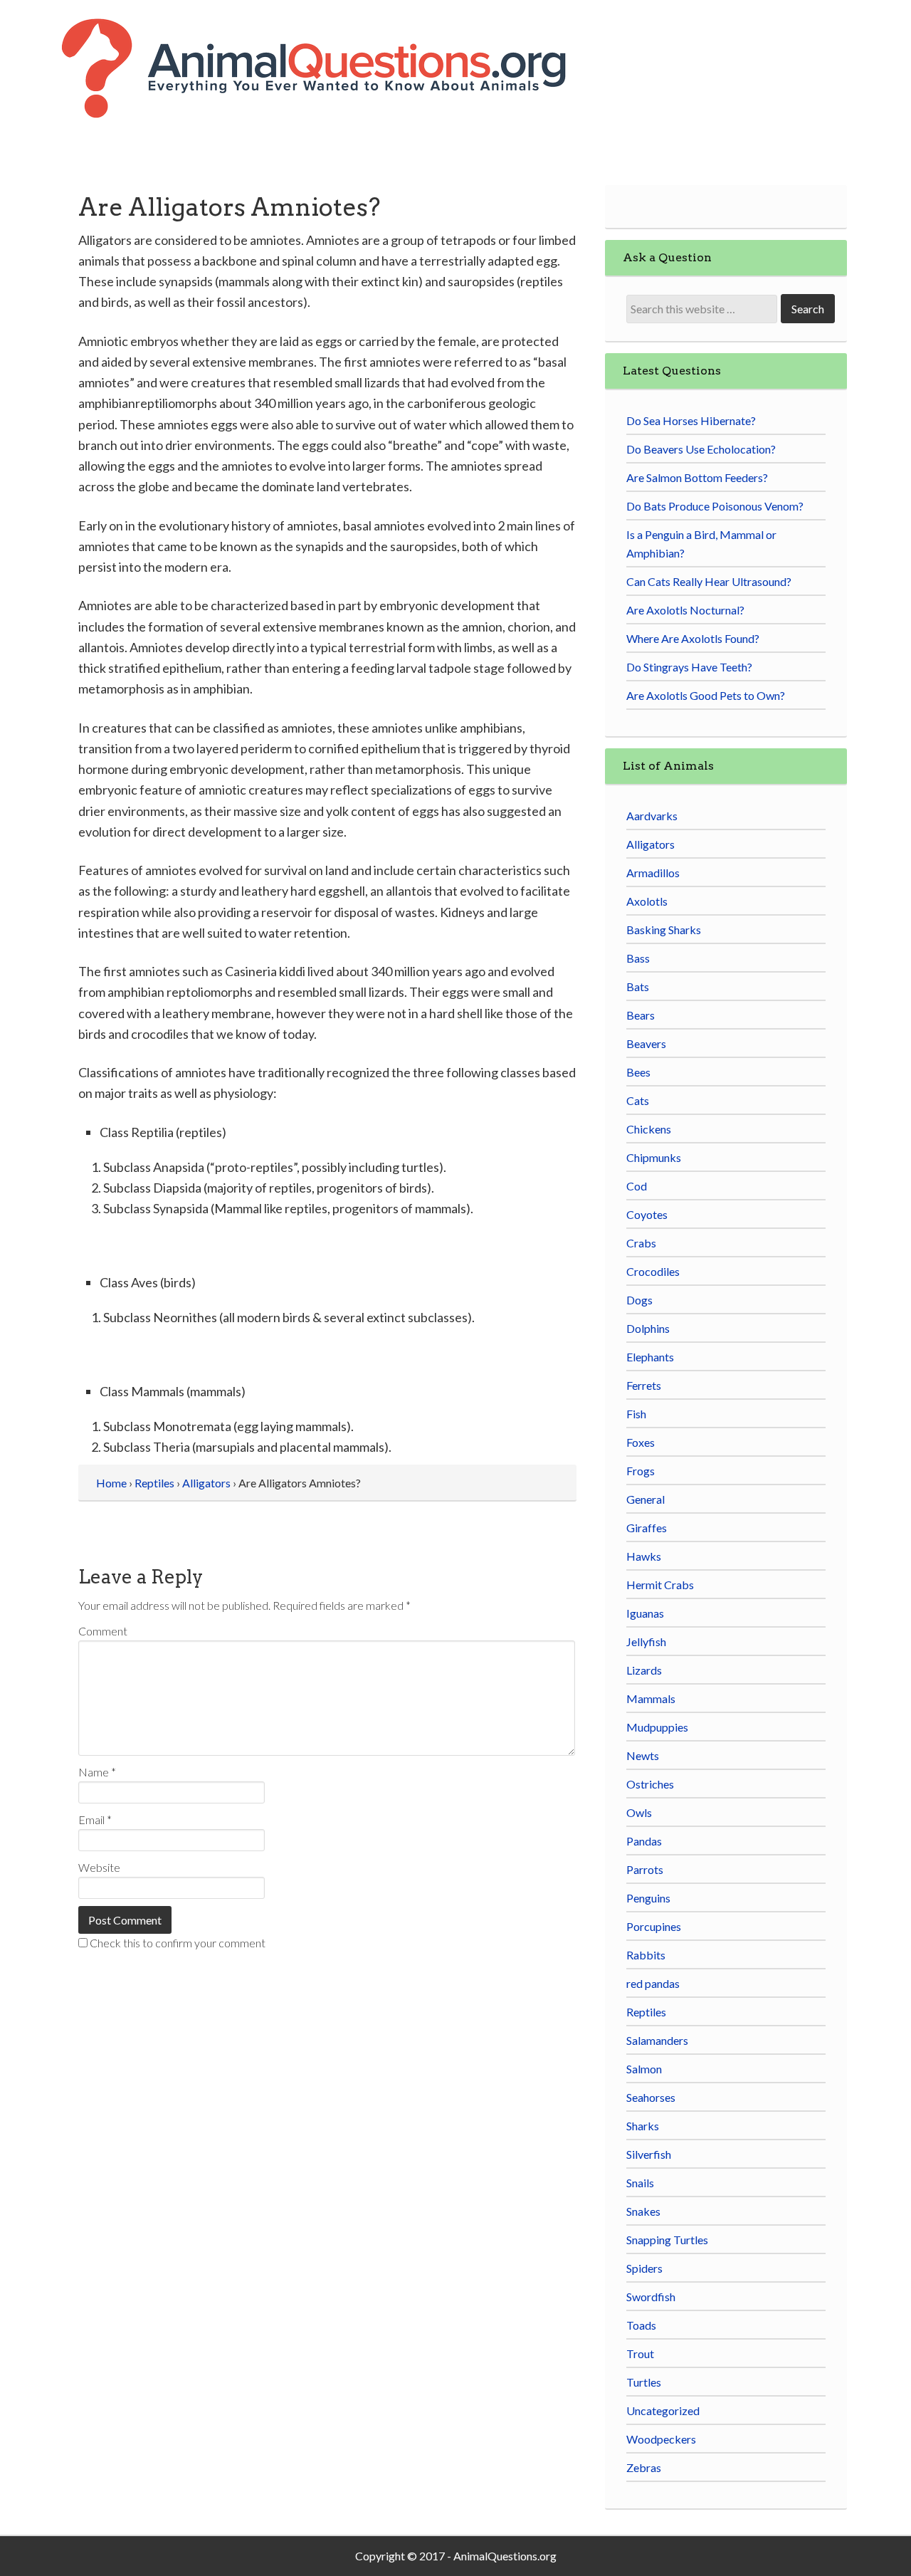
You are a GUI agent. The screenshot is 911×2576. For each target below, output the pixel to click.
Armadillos (653, 873)
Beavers (646, 1043)
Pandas (644, 1841)
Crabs (641, 1243)
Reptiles (646, 2012)
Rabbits (646, 1955)
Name (97, 1772)
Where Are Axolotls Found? (693, 638)
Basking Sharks (664, 930)
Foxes (641, 1442)
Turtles (644, 2382)
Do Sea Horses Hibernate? (691, 420)
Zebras (644, 2467)
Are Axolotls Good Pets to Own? (706, 695)
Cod (637, 1186)
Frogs (641, 1471)
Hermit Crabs (660, 1585)
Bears (641, 1015)
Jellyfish (646, 1642)
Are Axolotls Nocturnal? (685, 610)
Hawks (644, 1556)
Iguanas (645, 1613)
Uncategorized (663, 2410)
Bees (638, 1072)
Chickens (649, 1129)
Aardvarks (652, 816)
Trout (640, 2354)
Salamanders (657, 2040)
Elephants (650, 1357)
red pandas (653, 1983)
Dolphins (648, 1328)
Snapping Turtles (667, 2240)
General (646, 1499)
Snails (640, 2183)
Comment (103, 1631)
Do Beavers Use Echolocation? (701, 449)
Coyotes (647, 1214)
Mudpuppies (657, 1727)
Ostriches (650, 1784)
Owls (639, 1812)
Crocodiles (653, 1271)
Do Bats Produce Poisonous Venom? (715, 506)
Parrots (645, 1869)
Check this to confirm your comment (177, 1943)
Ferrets (644, 1385)
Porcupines (654, 1926)
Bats (638, 986)
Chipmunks (654, 1157)
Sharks (643, 2126)
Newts (643, 1755)
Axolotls (647, 901)
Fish (636, 1414)
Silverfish (649, 2154)
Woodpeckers (661, 2439)
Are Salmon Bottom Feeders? (697, 477)
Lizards (644, 1670)
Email (95, 1820)
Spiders (644, 2268)
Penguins (648, 1898)
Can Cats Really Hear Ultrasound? (709, 581)
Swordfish (651, 2297)
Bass (638, 958)
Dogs (639, 1300)
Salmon (644, 2069)
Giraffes (647, 1528)
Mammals (651, 1698)
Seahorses (651, 2097)
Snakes (643, 2211)
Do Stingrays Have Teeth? (689, 667)
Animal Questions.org (338, 85)
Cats (638, 1100)
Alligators (651, 844)
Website (99, 1867)
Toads (641, 2325)
